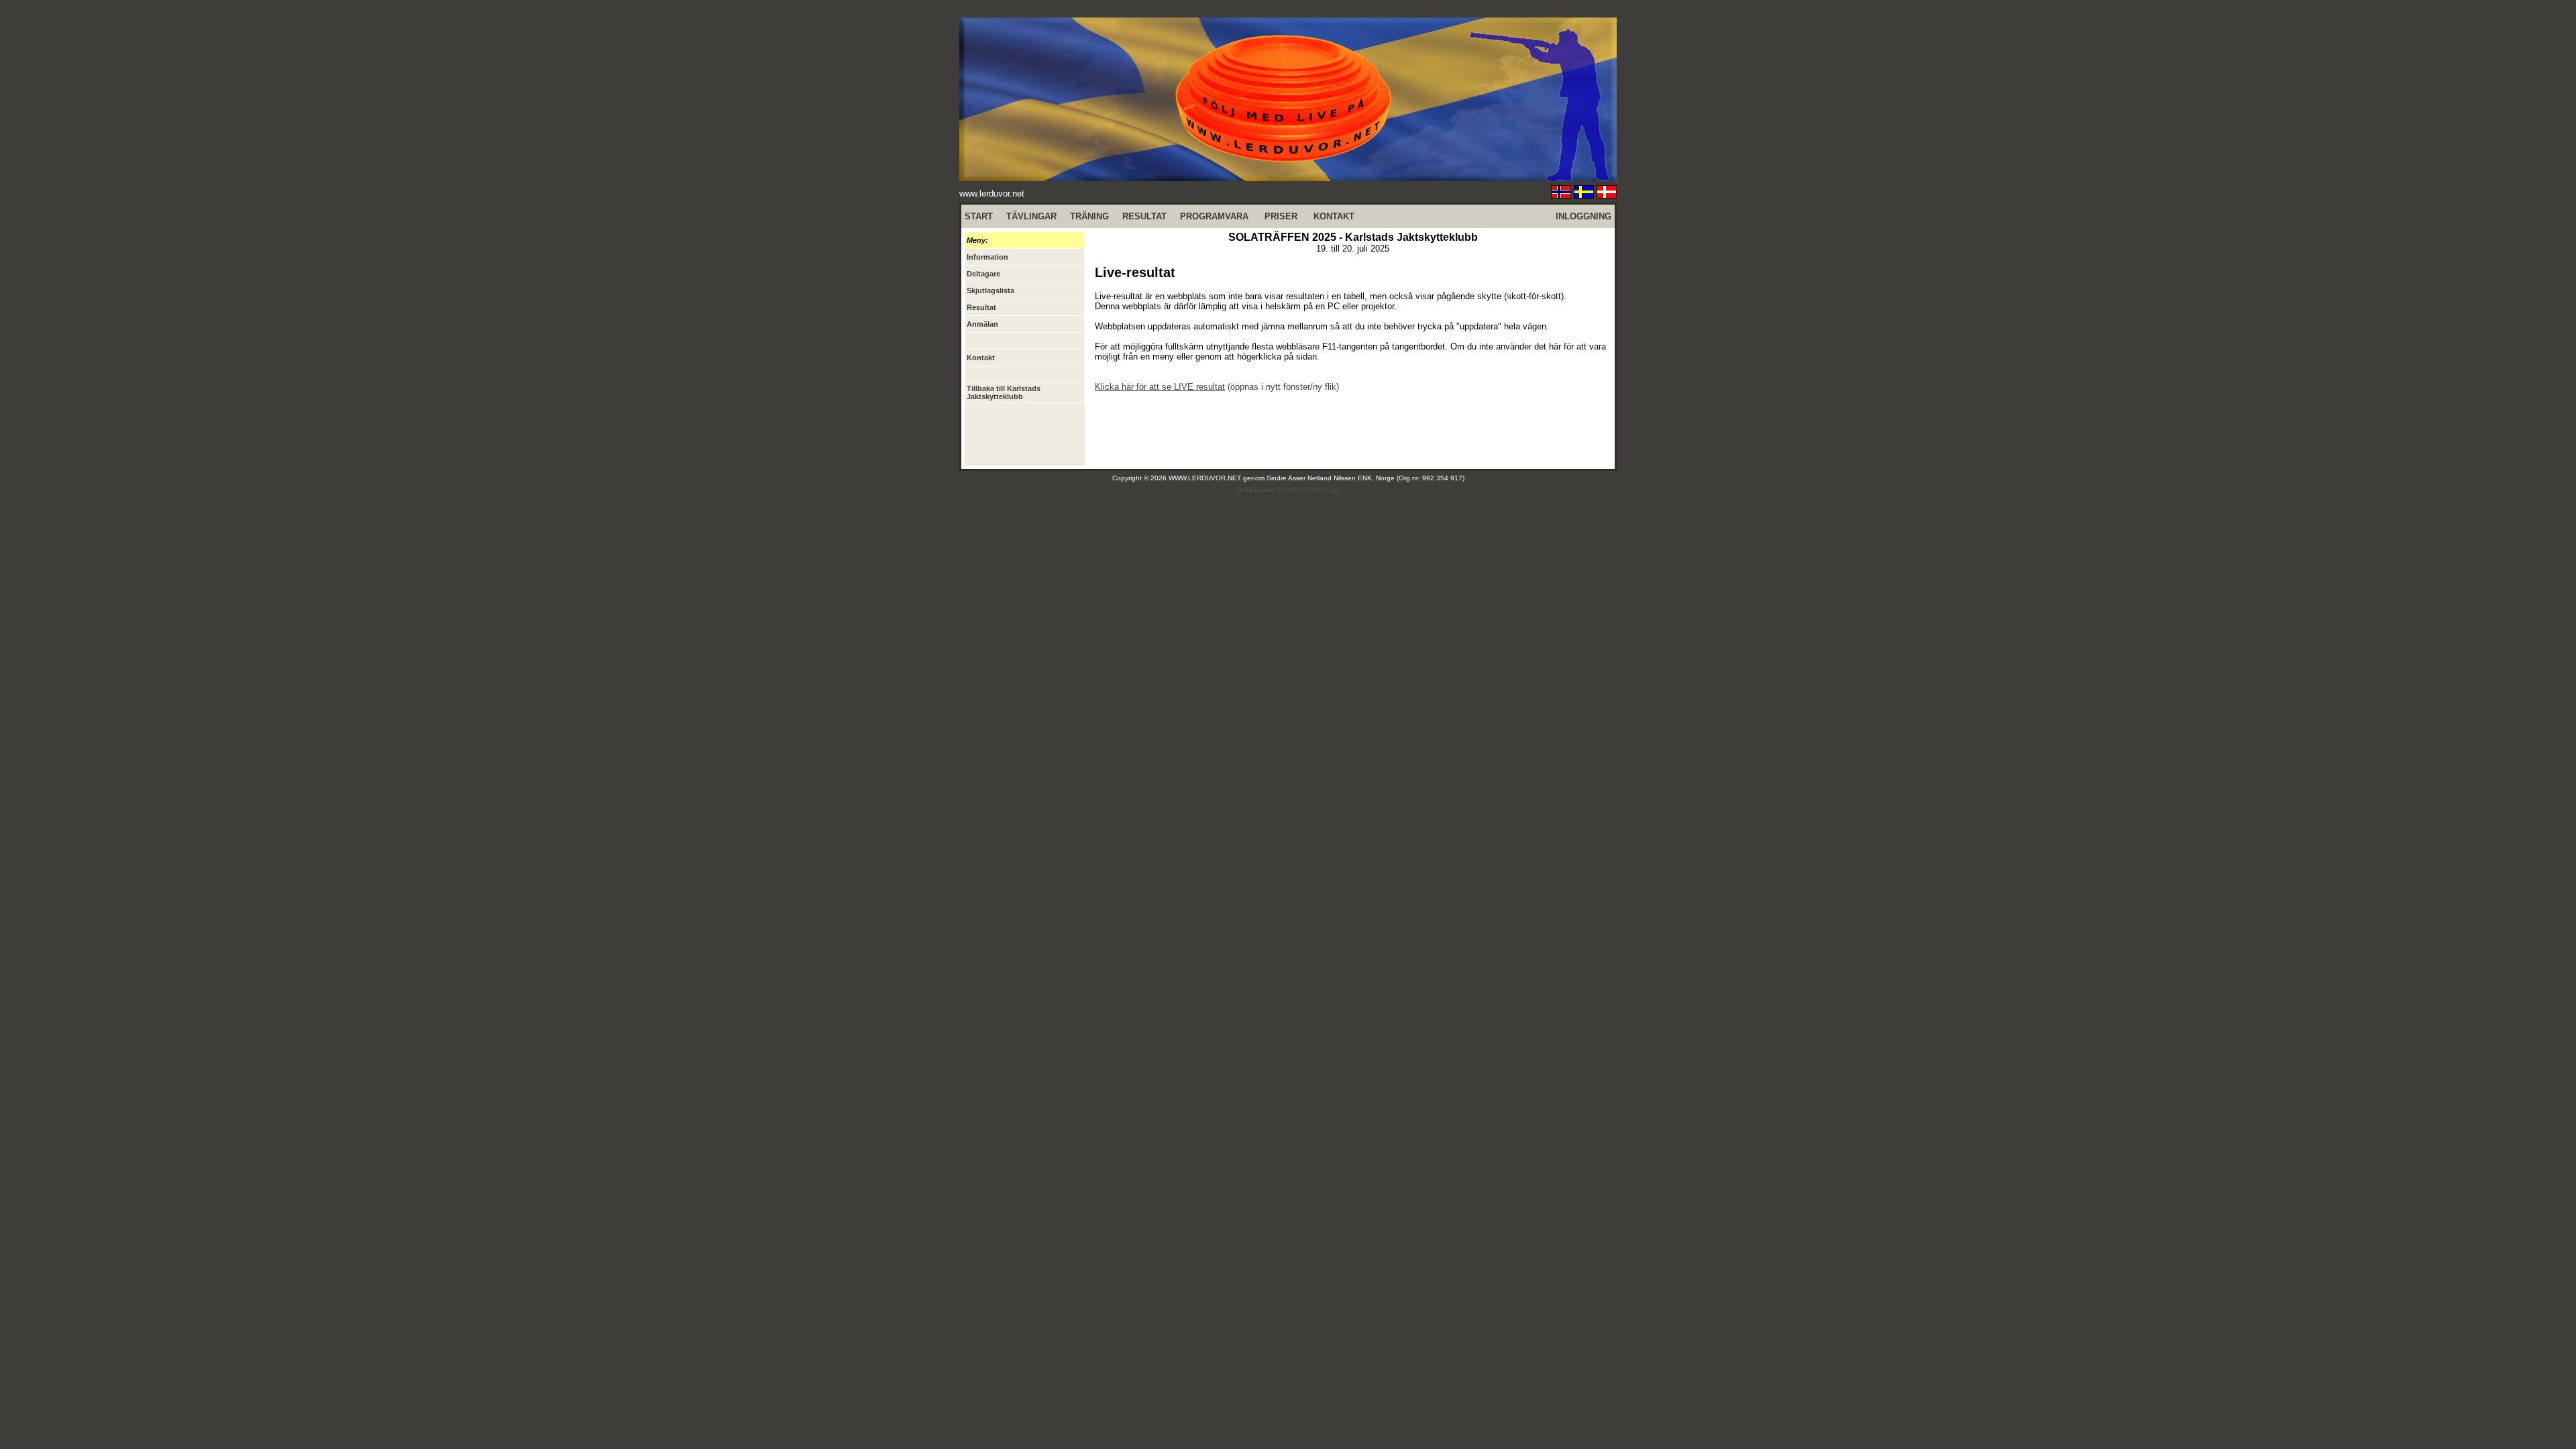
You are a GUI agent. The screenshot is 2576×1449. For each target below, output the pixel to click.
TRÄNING (1089, 216)
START (979, 216)
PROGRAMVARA (1214, 216)
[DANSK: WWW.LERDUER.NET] (1607, 195)
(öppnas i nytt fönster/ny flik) (1217, 387)
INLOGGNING (1584, 216)
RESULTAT (1144, 216)
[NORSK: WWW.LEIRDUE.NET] (1561, 195)
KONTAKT (1334, 216)
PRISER (1281, 216)
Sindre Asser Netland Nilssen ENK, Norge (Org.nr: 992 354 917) (1365, 478)
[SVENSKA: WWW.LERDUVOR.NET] (1584, 195)
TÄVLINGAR (1031, 216)
